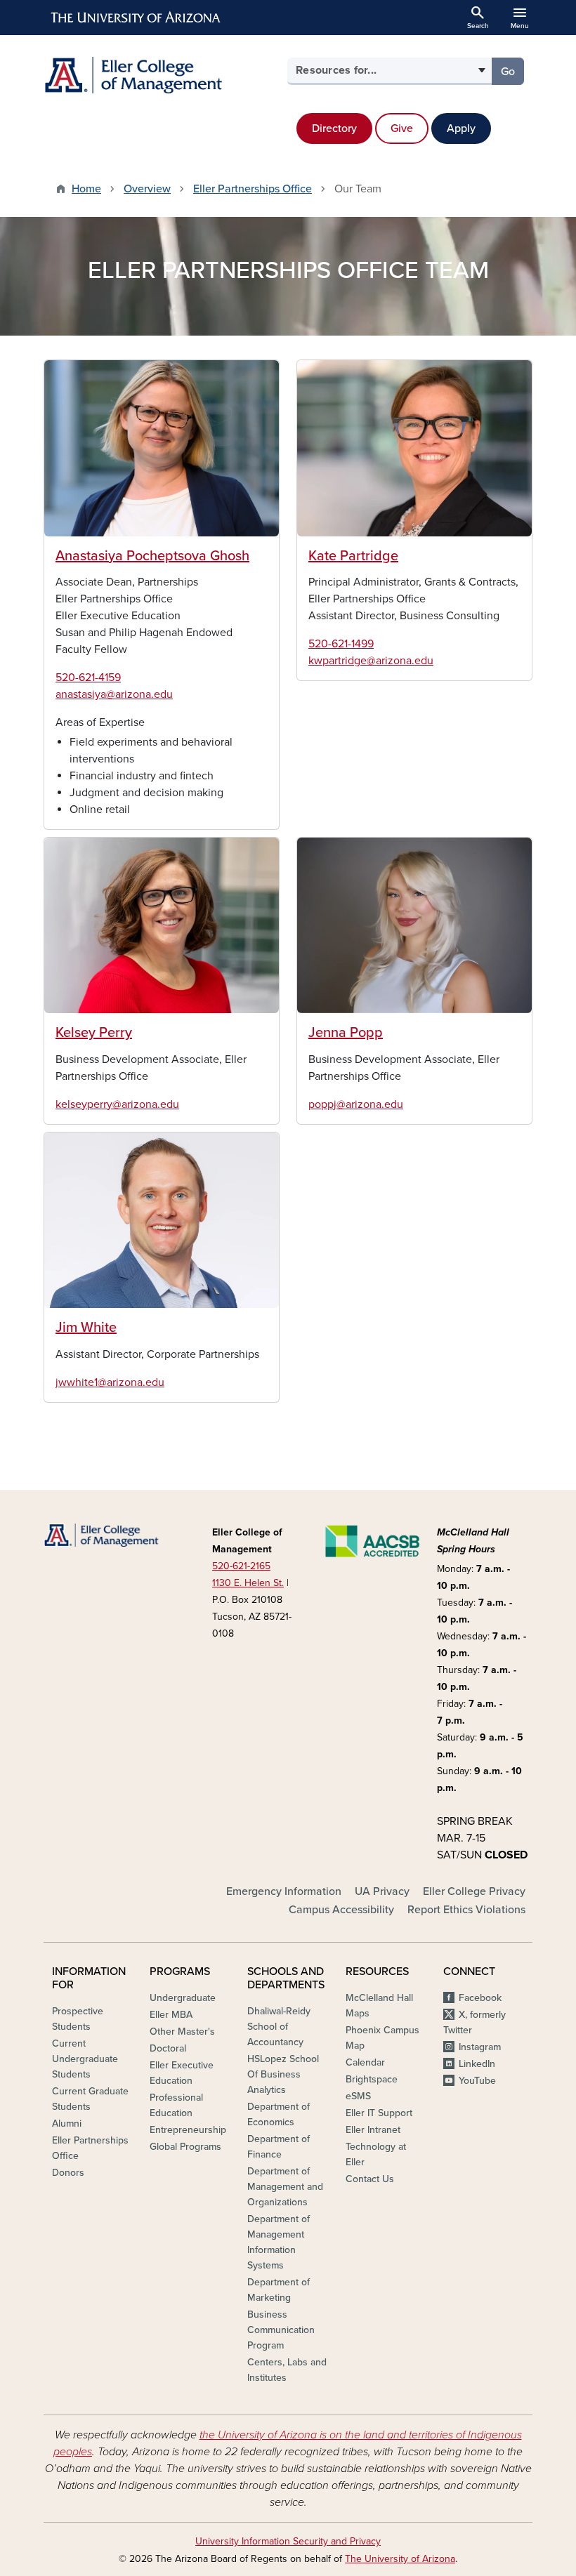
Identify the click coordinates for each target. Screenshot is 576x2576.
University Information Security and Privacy (288, 2541)
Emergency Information (284, 1891)
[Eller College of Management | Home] (162, 75)
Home (86, 189)
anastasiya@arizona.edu (114, 694)
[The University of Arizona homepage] (136, 18)
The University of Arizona (400, 2559)
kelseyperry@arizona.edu (117, 1104)
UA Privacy (382, 1891)
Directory (334, 128)
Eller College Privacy (474, 1891)
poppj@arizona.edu (356, 1104)
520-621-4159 (88, 678)
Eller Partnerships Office (253, 189)
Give (402, 128)
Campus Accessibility (341, 1910)
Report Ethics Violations (466, 1910)
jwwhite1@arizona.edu (110, 1382)
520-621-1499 (341, 644)
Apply (461, 128)
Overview (147, 189)
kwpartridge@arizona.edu (371, 661)
